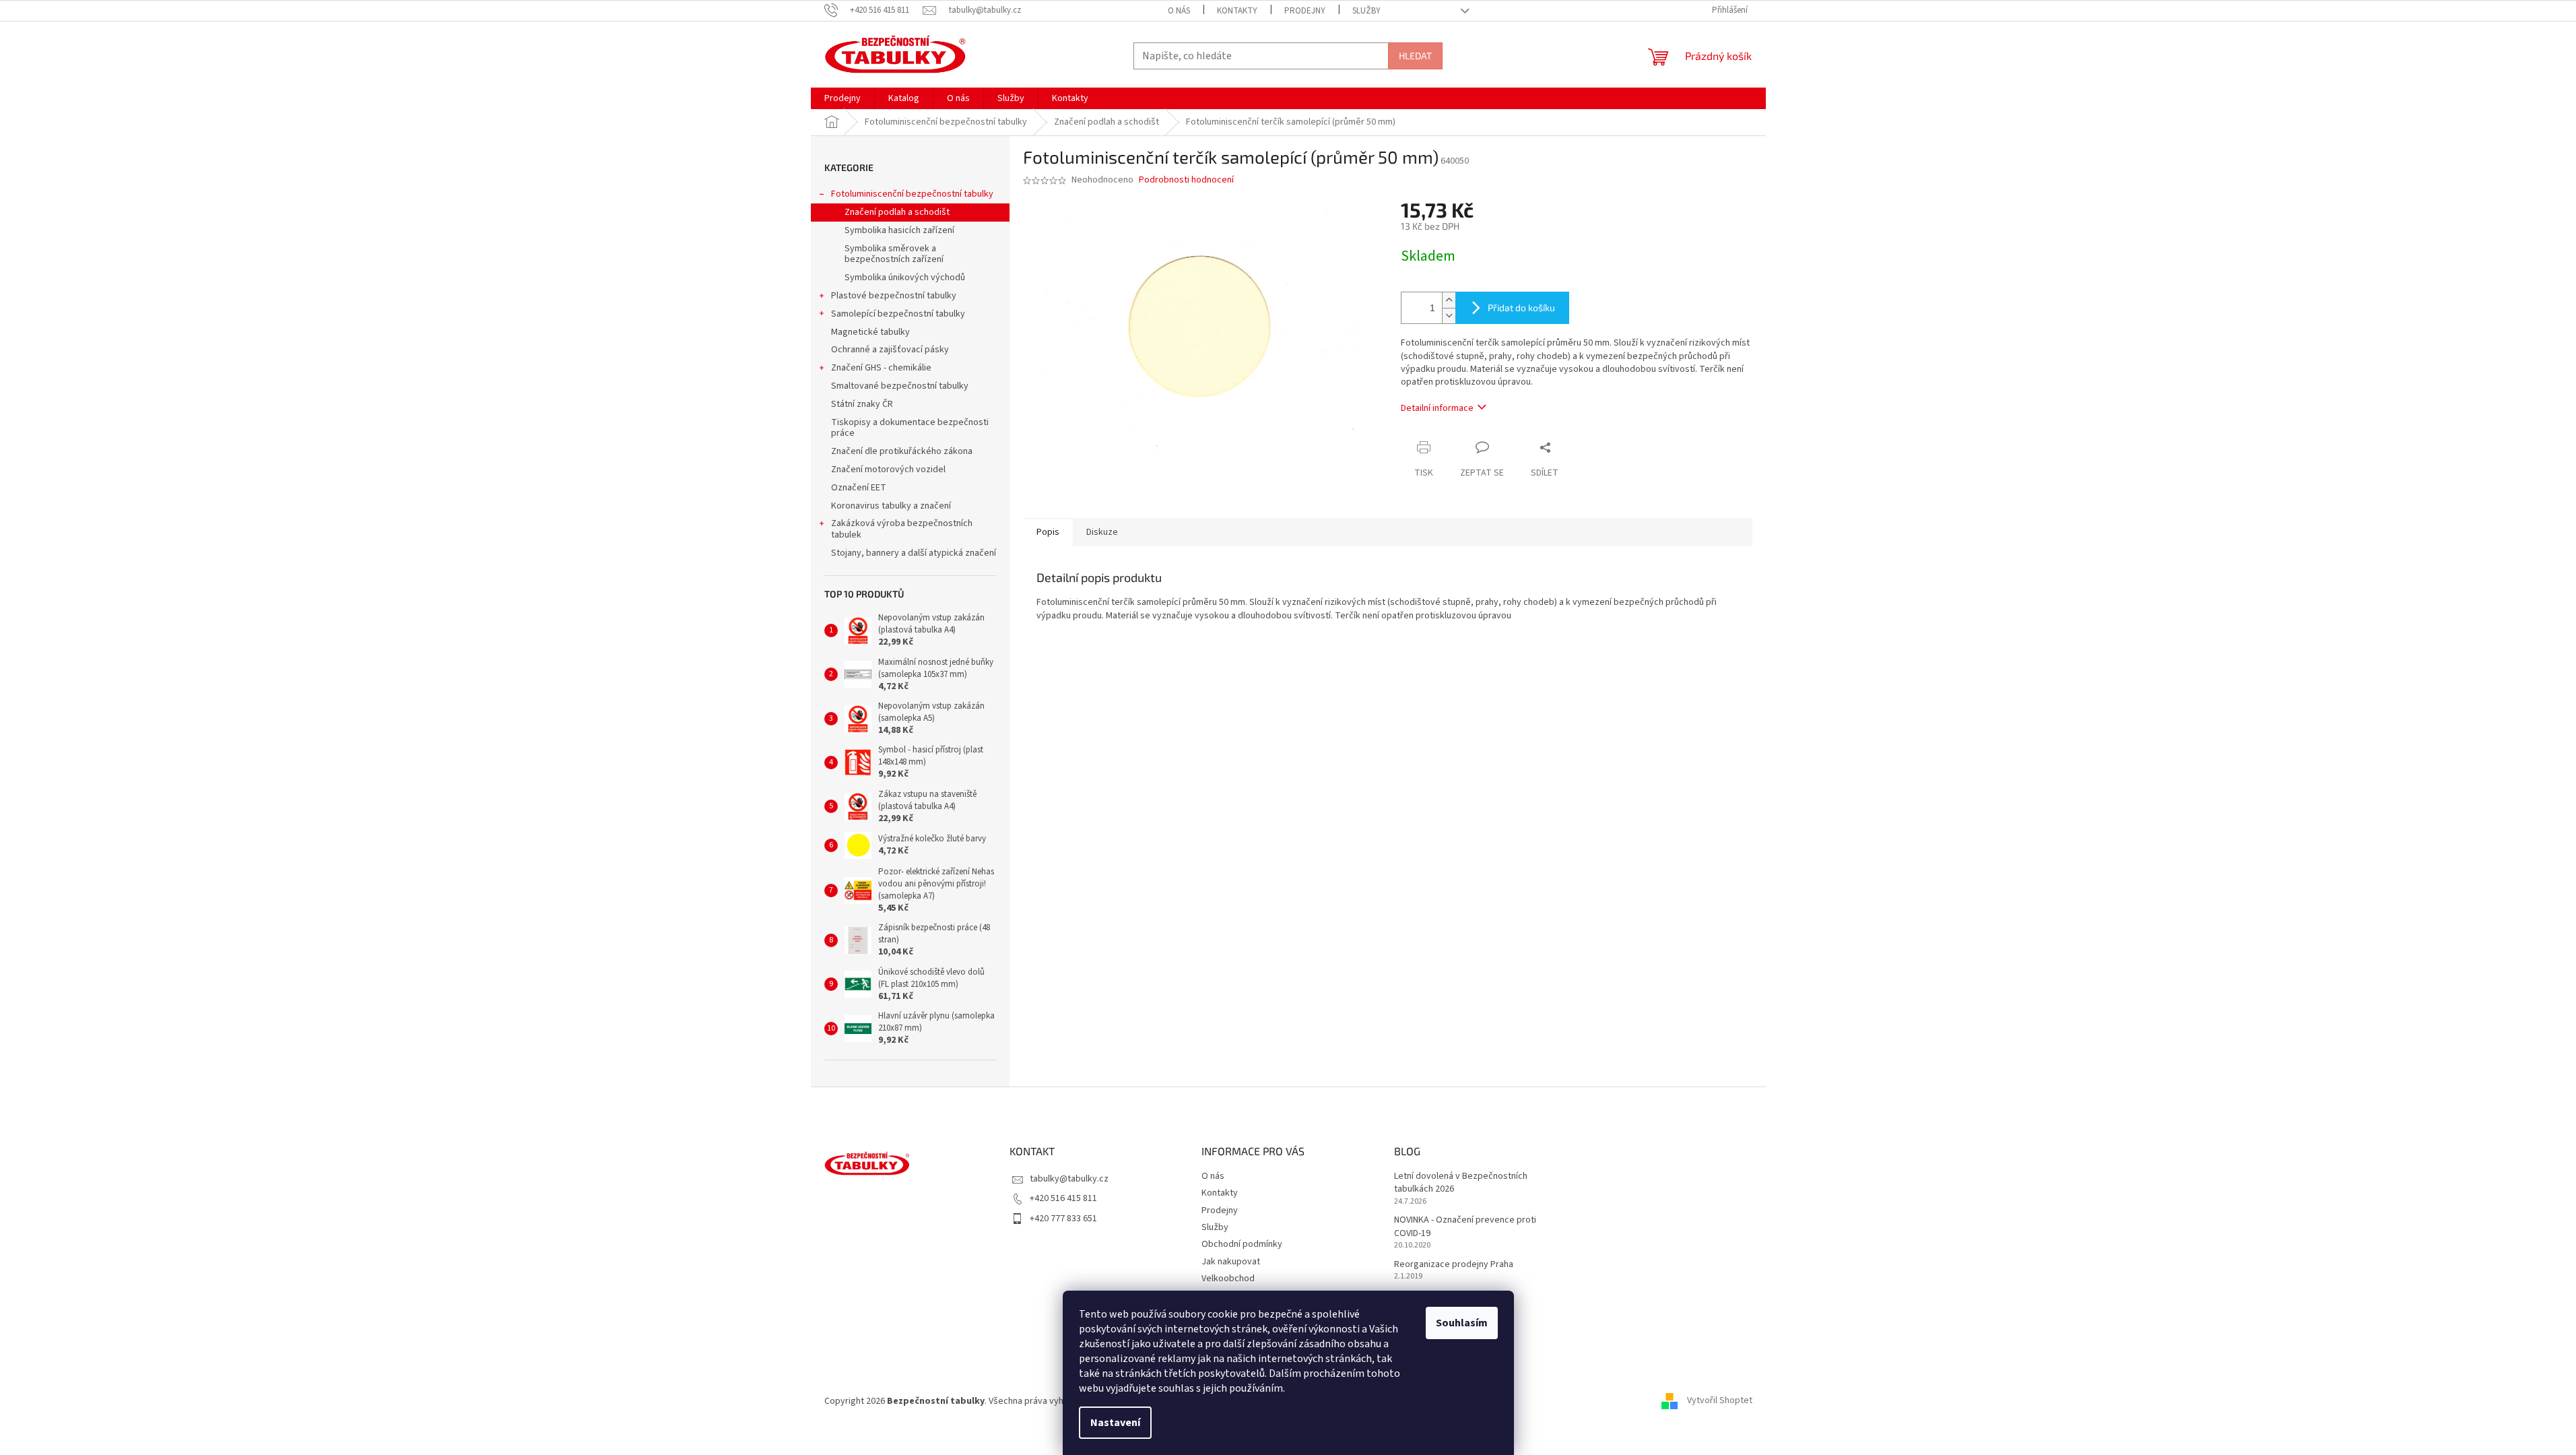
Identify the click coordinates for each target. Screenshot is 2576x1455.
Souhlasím (1462, 1323)
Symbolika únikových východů (905, 278)
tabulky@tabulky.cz (1069, 1179)
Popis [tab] (1048, 532)
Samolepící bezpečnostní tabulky (898, 314)
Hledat (1415, 56)
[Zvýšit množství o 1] (1449, 300)
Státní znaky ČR (862, 404)
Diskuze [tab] (1102, 532)
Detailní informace (1437, 408)
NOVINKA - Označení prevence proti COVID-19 (1465, 1227)
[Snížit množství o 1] (1449, 316)
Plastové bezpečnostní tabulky (894, 296)
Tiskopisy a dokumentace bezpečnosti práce (910, 428)
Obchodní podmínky (1242, 1244)
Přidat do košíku (1521, 308)
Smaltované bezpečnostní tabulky (900, 386)
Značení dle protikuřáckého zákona (902, 451)
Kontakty (1237, 11)
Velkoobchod (1228, 1279)
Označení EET (859, 488)
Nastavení (1115, 1423)
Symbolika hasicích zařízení (899, 230)
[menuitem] (843, 98)
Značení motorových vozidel (888, 470)
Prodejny (1305, 11)
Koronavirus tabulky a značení (891, 506)
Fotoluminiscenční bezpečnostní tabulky (912, 194)
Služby (1366, 11)
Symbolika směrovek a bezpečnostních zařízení (894, 254)
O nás (1179, 11)
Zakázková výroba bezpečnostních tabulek (902, 529)
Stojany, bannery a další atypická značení (914, 553)
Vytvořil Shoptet (1720, 1401)
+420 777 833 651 (1063, 1219)
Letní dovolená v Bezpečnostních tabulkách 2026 (1461, 1183)
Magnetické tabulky (870, 332)
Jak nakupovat (1231, 1262)
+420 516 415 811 (1063, 1198)
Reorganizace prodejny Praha (1454, 1265)
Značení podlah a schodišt (897, 212)
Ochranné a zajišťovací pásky (890, 350)
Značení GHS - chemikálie (881, 368)
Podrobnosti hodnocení (1186, 180)
